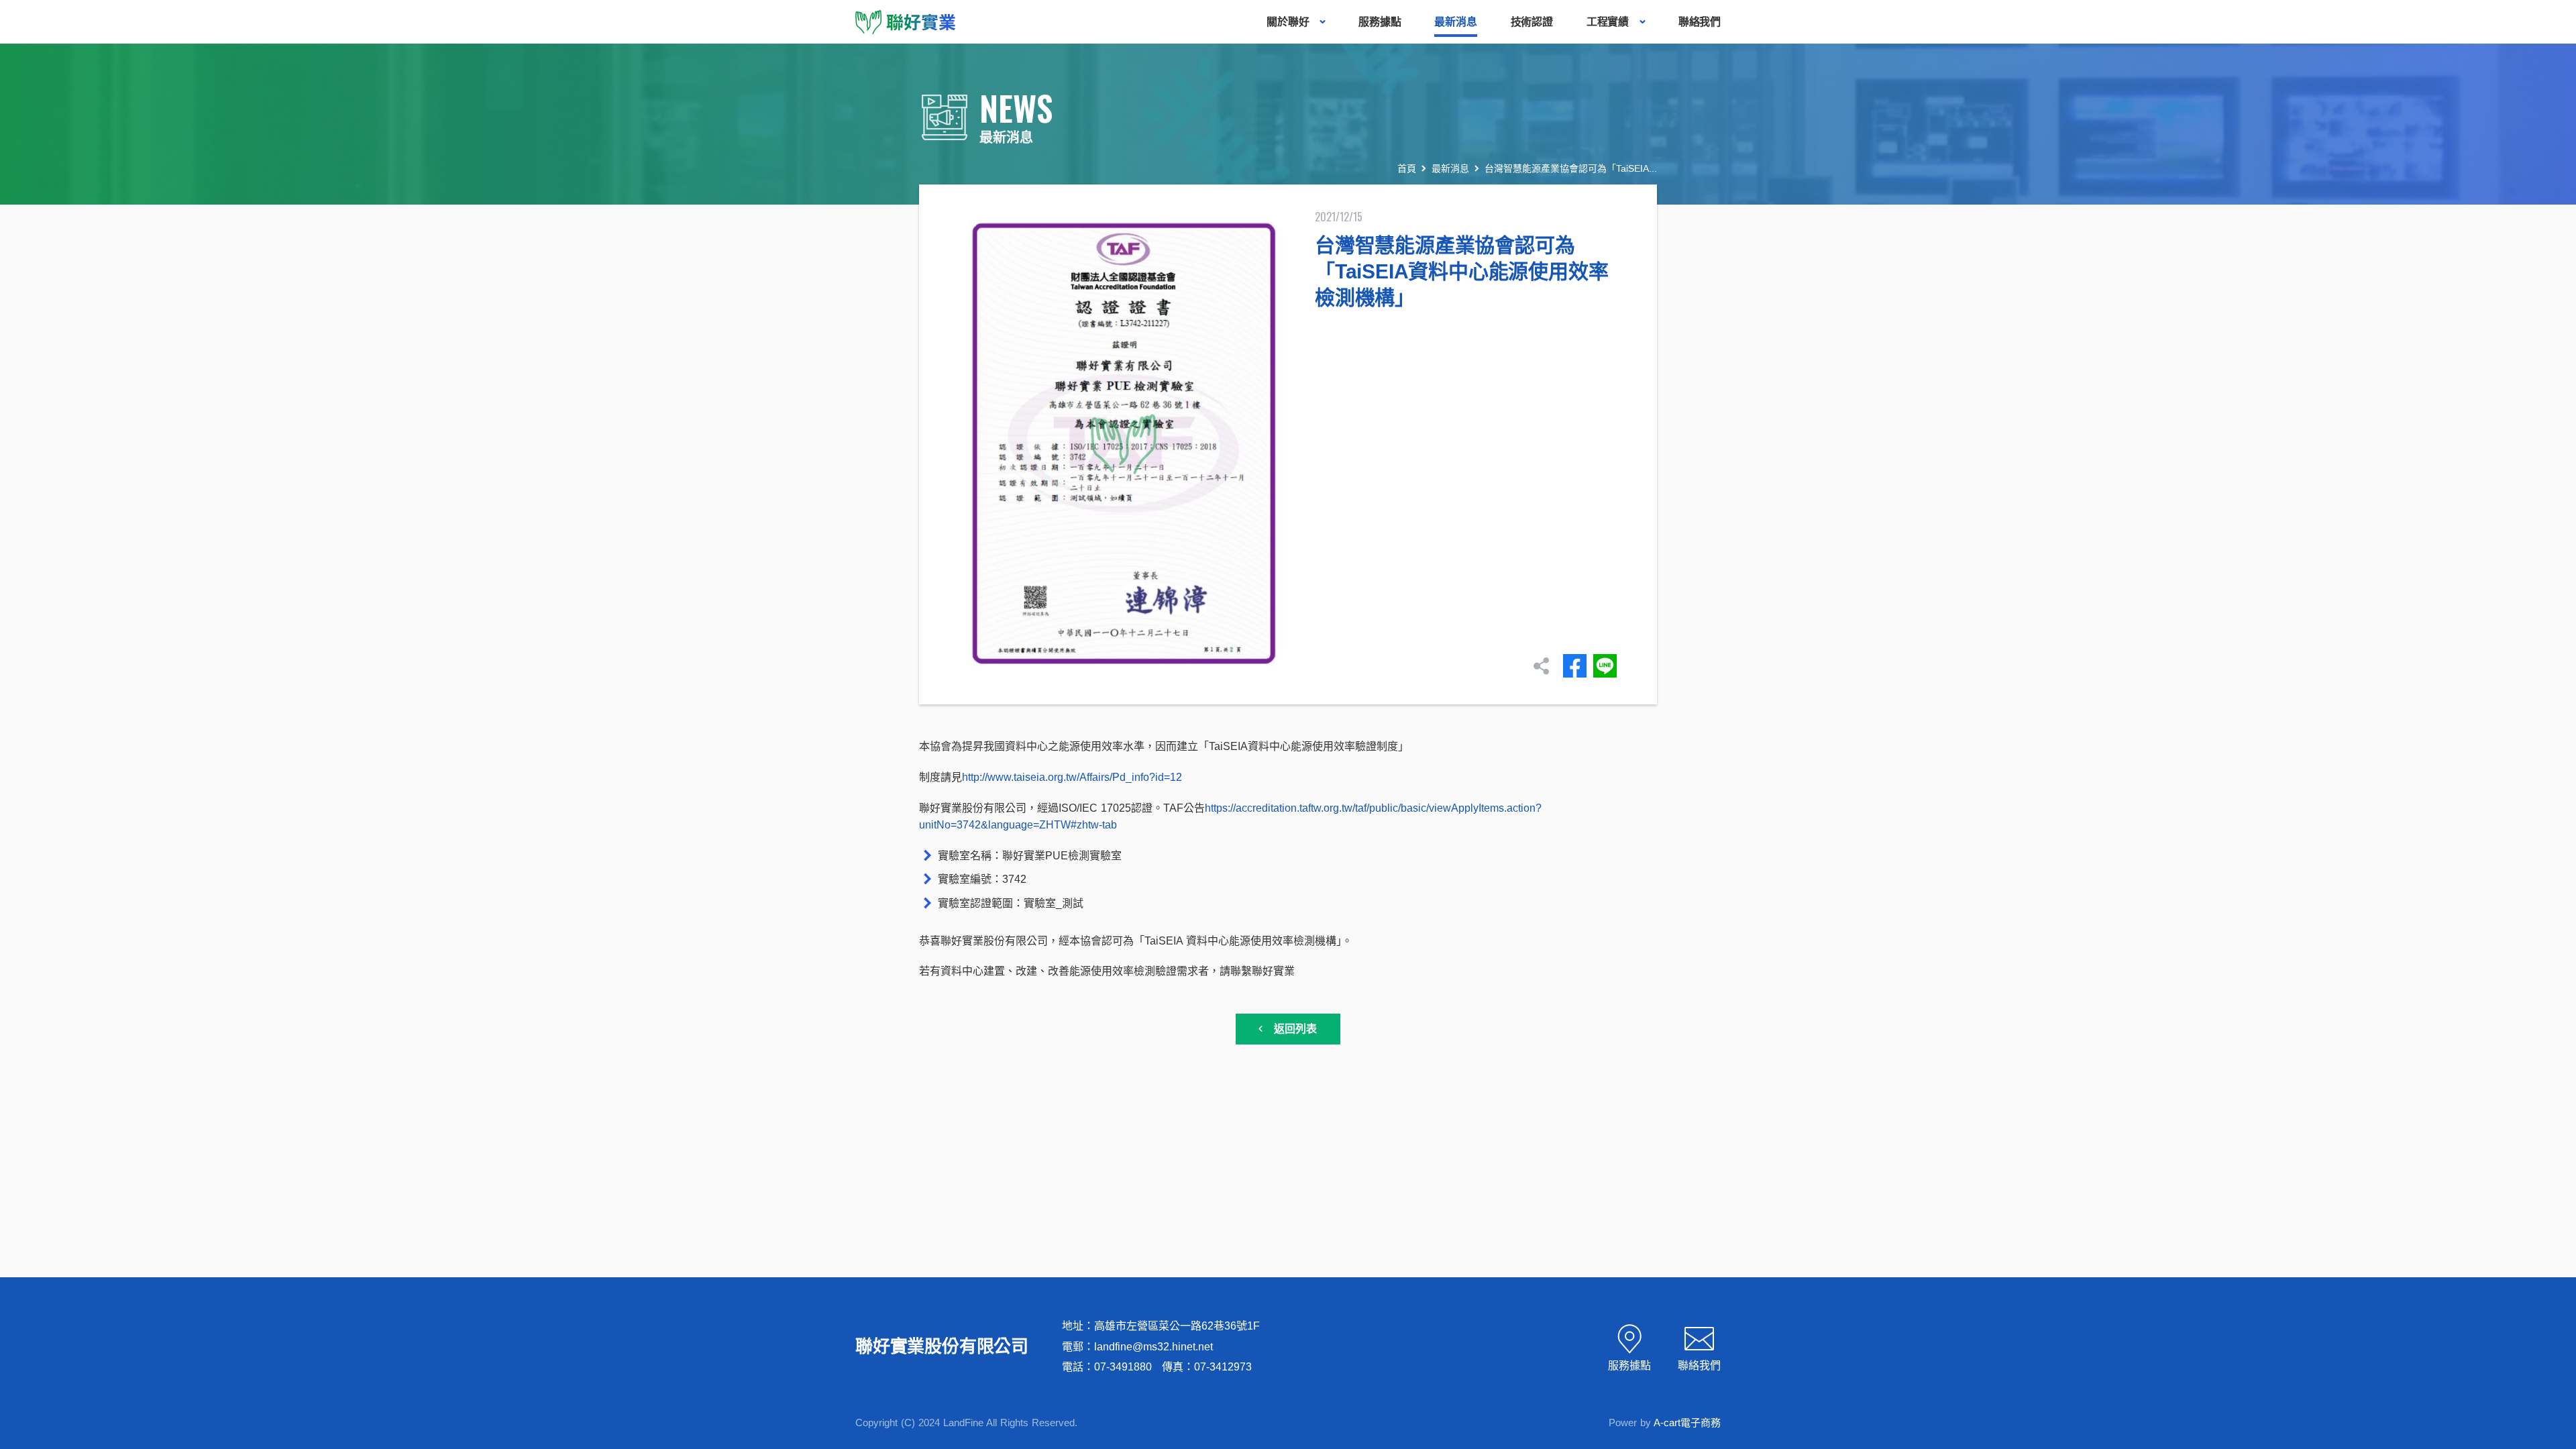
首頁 (1407, 168)
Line (1605, 666)
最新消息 (1450, 168)
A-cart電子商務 (1687, 1423)
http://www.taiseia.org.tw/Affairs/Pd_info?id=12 (1072, 777)
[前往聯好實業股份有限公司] (906, 21)
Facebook (1575, 666)
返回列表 (1295, 1029)
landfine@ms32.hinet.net (1153, 1347)
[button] (2559, 1277)
